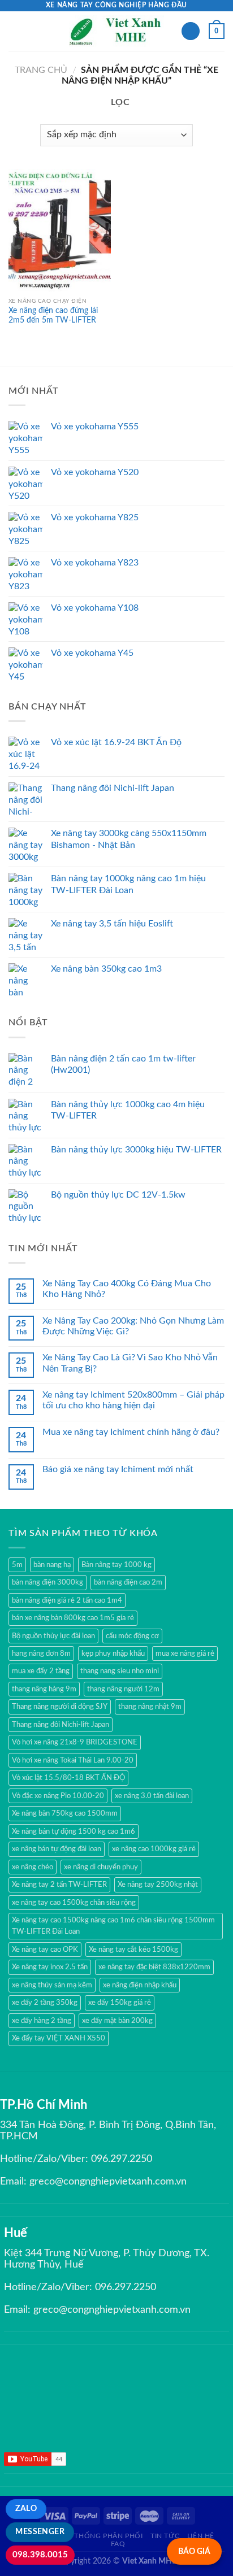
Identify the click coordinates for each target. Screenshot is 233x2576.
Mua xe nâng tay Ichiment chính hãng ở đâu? (131, 1432)
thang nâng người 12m (123, 1689)
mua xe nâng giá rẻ (185, 1653)
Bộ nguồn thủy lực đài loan (53, 1636)
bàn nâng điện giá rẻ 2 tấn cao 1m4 (67, 1600)
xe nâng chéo (33, 1867)
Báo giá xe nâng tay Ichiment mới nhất (118, 1469)
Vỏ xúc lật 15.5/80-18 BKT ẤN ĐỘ (68, 1778)
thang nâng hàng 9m (44, 1689)
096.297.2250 (122, 2159)
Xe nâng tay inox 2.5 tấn (50, 1967)
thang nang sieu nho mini (120, 1671)
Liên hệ (201, 2536)
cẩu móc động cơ (132, 1636)
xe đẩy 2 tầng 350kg (45, 2003)
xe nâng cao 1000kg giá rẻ (154, 1849)
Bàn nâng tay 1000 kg (116, 1565)
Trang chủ (41, 70)
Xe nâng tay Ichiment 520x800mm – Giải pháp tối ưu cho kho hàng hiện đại (133, 1400)
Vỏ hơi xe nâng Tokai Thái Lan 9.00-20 (73, 1760)
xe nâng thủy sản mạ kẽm (52, 1985)
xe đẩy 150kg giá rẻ (120, 2003)
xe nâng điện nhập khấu (140, 1985)
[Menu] (15, 31)
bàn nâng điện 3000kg (48, 1582)
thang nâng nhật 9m (150, 1707)
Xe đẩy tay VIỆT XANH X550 (59, 2038)
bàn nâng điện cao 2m (128, 1582)
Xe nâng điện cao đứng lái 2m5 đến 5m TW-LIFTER (53, 316)
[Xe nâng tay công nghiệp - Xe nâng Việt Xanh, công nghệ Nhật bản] (117, 31)
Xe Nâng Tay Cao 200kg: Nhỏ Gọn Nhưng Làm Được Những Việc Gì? (133, 1326)
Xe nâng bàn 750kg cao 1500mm (65, 1813)
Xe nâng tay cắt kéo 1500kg (133, 1950)
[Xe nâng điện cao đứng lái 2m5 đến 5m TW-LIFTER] (60, 230)
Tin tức (165, 2536)
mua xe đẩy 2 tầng (41, 1671)
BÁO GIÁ (194, 2551)
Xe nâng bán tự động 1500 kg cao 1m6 (74, 1831)
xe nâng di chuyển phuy (101, 1867)
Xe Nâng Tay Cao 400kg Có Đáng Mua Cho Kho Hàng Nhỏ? (127, 1289)
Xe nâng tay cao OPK (45, 1950)
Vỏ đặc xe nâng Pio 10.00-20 (58, 1796)
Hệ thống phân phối (103, 2536)
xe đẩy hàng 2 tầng (42, 2021)
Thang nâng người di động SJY (60, 1707)
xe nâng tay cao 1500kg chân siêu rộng (74, 1903)
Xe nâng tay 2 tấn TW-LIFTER (59, 1885)
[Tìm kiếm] (191, 31)
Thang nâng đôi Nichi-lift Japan (61, 1725)
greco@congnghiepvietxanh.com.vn (108, 2182)
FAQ (118, 2544)
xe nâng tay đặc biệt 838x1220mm (154, 1967)
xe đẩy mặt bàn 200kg (117, 2021)
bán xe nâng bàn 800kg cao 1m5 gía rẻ (73, 1618)
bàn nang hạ (52, 1565)
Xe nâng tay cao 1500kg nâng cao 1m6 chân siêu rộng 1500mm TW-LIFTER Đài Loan (113, 1926)
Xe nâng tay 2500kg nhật (158, 1885)
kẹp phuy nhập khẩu (113, 1653)
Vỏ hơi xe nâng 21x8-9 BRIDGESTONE (75, 1742)
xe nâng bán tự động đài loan (57, 1849)
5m (17, 1565)
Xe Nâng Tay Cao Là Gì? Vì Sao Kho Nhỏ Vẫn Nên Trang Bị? (130, 1363)
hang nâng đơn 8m (41, 1653)
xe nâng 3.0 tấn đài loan (152, 1796)
